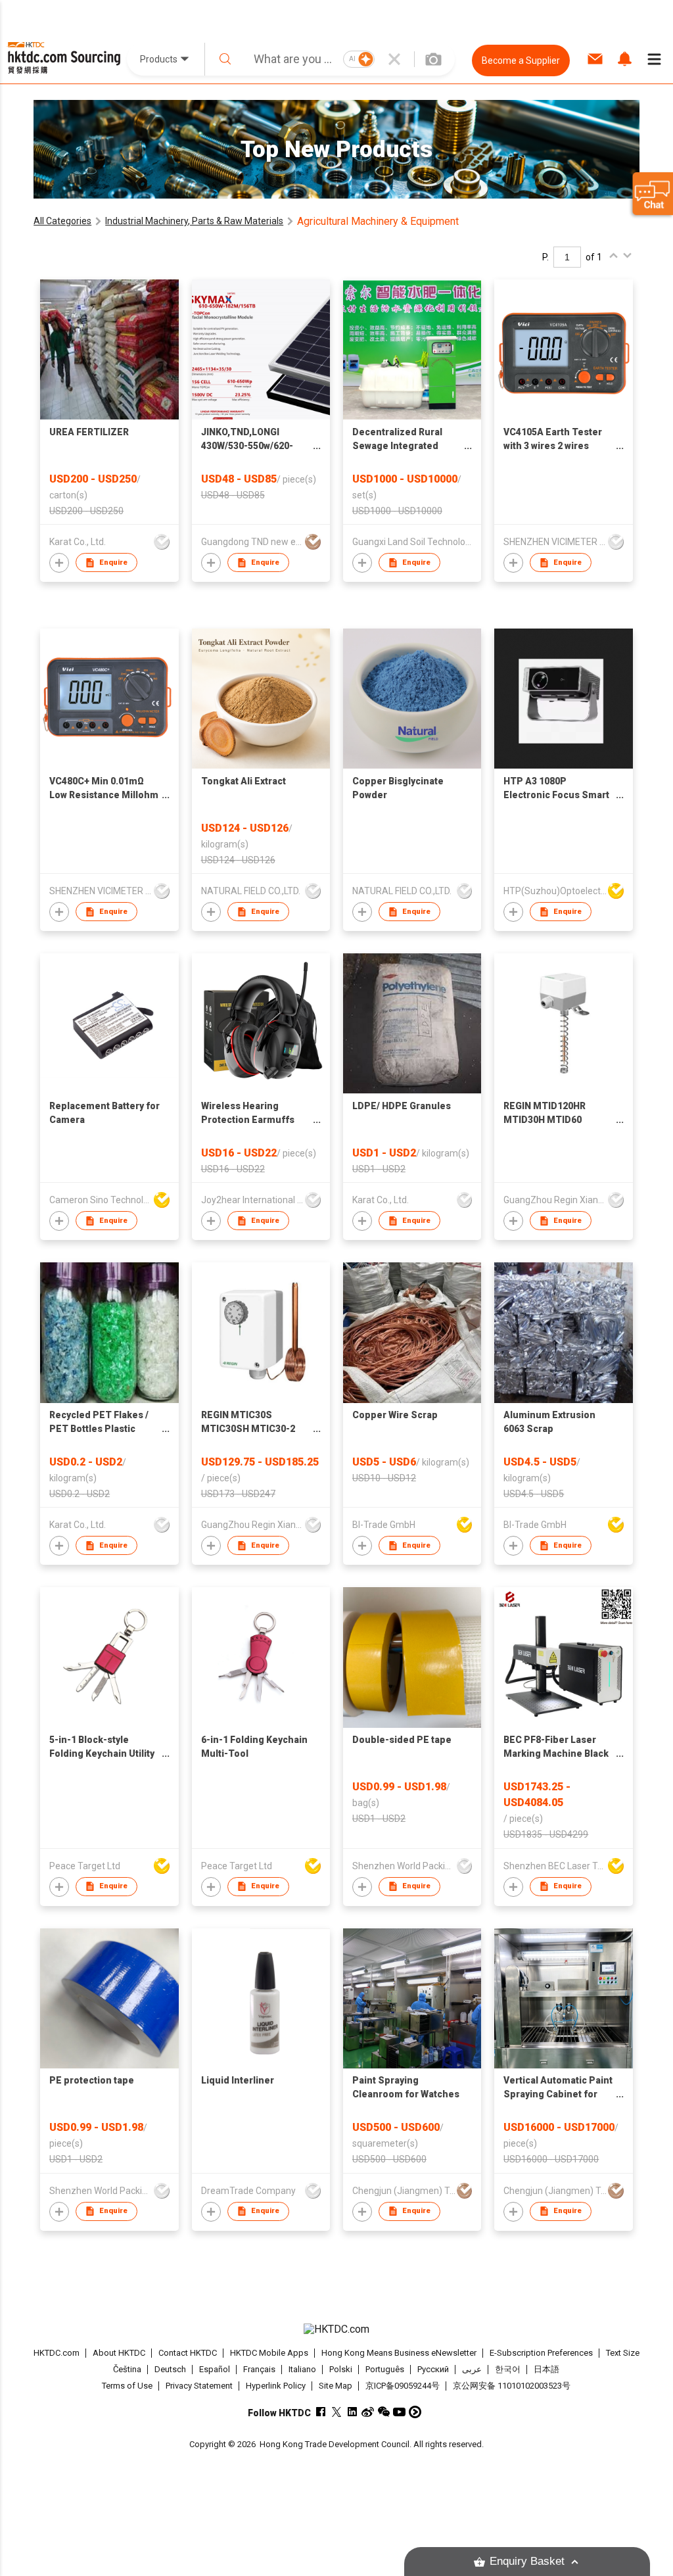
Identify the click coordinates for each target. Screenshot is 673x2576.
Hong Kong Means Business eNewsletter (399, 2353)
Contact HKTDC (188, 2353)
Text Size (623, 2353)
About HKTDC (119, 2353)
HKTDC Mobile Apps (269, 2353)
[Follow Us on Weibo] (368, 2412)
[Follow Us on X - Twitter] (336, 2412)
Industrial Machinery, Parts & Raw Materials (194, 221)
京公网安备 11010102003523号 (512, 2386)
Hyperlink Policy (276, 2386)
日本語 (546, 2369)
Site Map (336, 2386)
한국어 (508, 2369)
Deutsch (170, 2369)
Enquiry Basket (527, 2561)
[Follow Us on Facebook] (320, 2412)
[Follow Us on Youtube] (399, 2412)
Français (259, 2369)
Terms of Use (127, 2386)
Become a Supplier (521, 60)
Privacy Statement (199, 2386)
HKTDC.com (57, 2353)
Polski (341, 2369)
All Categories (62, 221)
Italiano (302, 2369)
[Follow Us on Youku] (415, 2412)
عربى (472, 2369)
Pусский (433, 2369)
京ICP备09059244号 (403, 2386)
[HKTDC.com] (337, 2329)
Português (385, 2369)
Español (215, 2369)
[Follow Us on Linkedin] (352, 2412)
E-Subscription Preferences (541, 2353)
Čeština (127, 2369)
